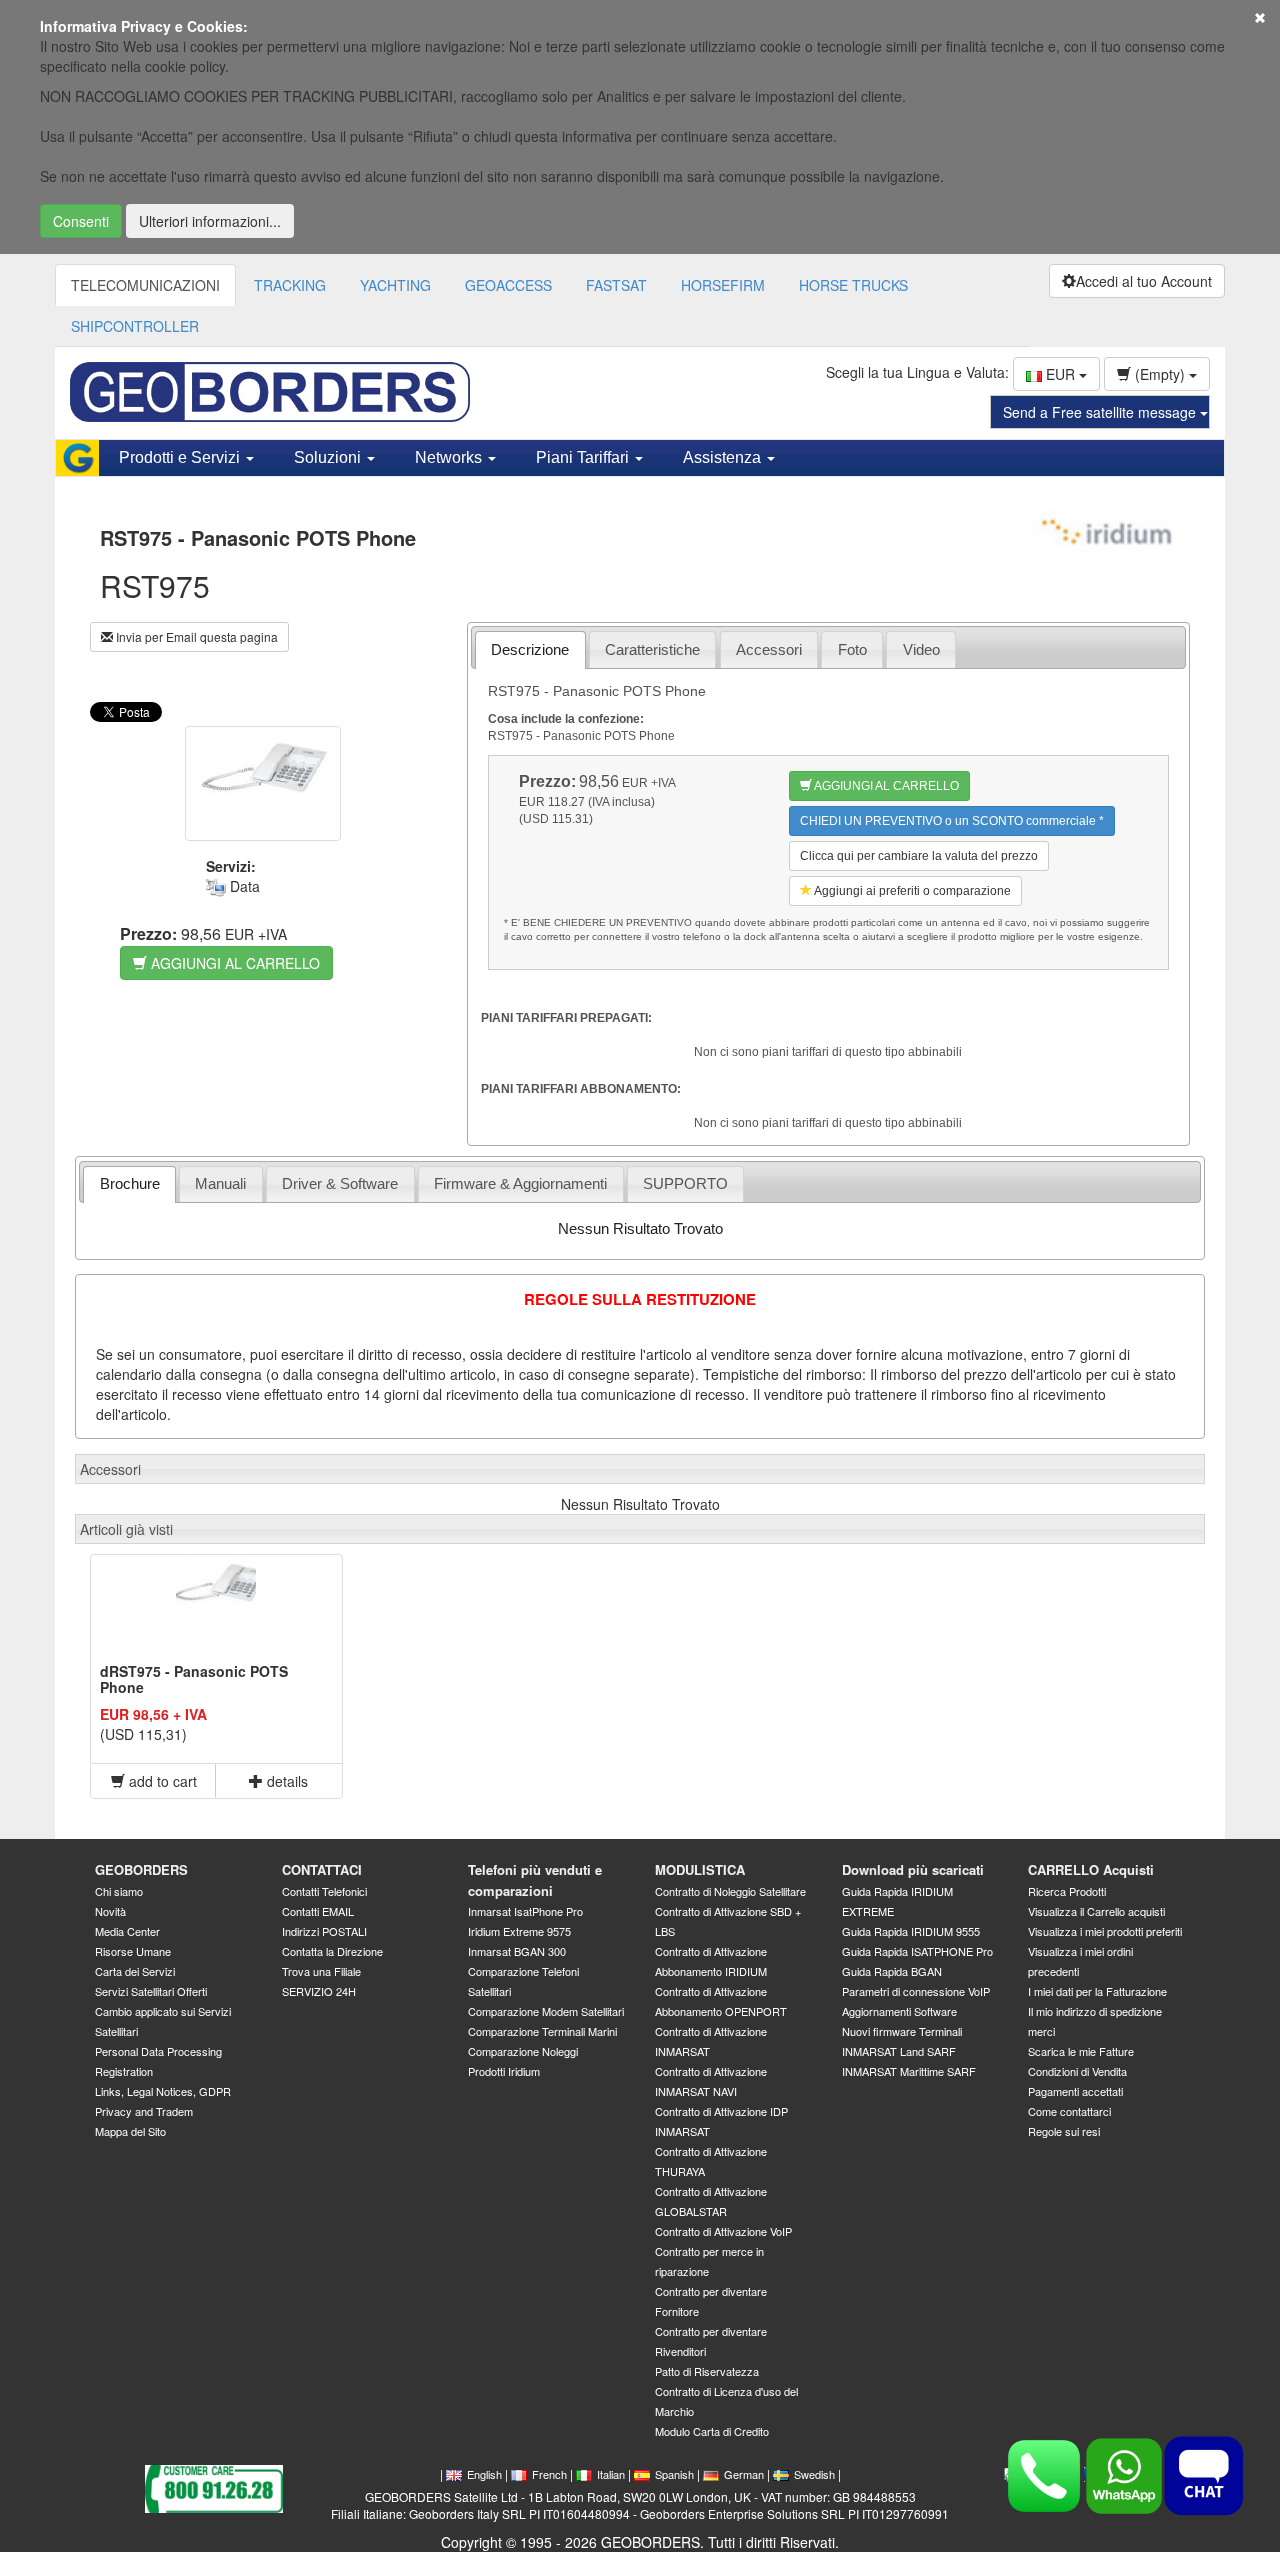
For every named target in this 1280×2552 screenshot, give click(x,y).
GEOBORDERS (141, 1869)
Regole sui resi (1064, 2131)
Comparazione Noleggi (523, 2051)
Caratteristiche (652, 649)
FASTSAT (616, 285)
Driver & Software (340, 1183)
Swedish (814, 2474)
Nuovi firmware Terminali (902, 2031)
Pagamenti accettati (1075, 2091)
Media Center (127, 1931)
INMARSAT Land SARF (899, 2051)
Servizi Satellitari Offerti (151, 1991)
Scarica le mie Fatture (1081, 2051)
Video (921, 649)
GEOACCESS (508, 285)
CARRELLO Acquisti (1091, 1869)
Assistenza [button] (724, 457)
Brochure (130, 1183)
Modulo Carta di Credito (712, 2431)
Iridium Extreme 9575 (519, 1931)
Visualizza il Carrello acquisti (1096, 1911)
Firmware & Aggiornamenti (520, 1183)
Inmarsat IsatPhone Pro (525, 1911)
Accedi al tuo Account (1144, 281)
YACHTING (395, 285)
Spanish (674, 2474)
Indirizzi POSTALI (324, 1931)
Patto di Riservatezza (707, 2371)
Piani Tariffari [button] (584, 457)
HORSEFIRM (723, 285)
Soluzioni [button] (329, 457)
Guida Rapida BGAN (892, 1971)
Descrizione (530, 649)
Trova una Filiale (321, 1971)
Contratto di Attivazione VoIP (723, 2231)
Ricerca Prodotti (1067, 1891)
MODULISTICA (700, 1869)
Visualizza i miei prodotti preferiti (1105, 1931)
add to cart (161, 1781)
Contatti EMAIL (318, 1911)
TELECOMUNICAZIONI (145, 285)
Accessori (769, 649)
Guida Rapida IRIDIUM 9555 (911, 1931)
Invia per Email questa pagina (195, 636)
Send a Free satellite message (1101, 412)
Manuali (220, 1183)
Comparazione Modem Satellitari (546, 2011)
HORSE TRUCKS (853, 285)
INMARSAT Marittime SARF (909, 2071)
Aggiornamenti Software (899, 2011)
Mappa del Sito (130, 2131)
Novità (110, 1911)
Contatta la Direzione (332, 1951)
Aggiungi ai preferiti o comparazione (911, 891)
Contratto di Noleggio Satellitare (730, 1891)
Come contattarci (1069, 2111)
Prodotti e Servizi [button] (181, 457)
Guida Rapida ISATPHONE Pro (917, 1951)
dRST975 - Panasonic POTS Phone (194, 1678)
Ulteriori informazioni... (210, 221)
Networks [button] (450, 457)
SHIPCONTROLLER (135, 326)
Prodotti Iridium (504, 2071)
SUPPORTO (685, 1183)
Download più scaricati (913, 1869)
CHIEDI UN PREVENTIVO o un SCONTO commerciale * (952, 821)
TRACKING (290, 285)
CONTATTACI (322, 1869)
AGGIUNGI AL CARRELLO (233, 963)
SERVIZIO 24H (319, 1991)
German (744, 2474)
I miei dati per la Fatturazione (1097, 1991)
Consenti (81, 221)
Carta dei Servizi (135, 1971)
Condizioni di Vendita (1077, 2071)
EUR (1060, 374)
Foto (852, 649)
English (484, 2474)
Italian (611, 2474)
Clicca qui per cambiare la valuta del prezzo (919, 856)
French (549, 2474)
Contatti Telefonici (324, 1891)
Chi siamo (119, 1891)
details (285, 1781)
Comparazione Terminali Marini (542, 2031)
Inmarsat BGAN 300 (517, 1951)
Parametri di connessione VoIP (916, 1991)
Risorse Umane (133, 1951)
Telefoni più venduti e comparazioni (535, 1880)
